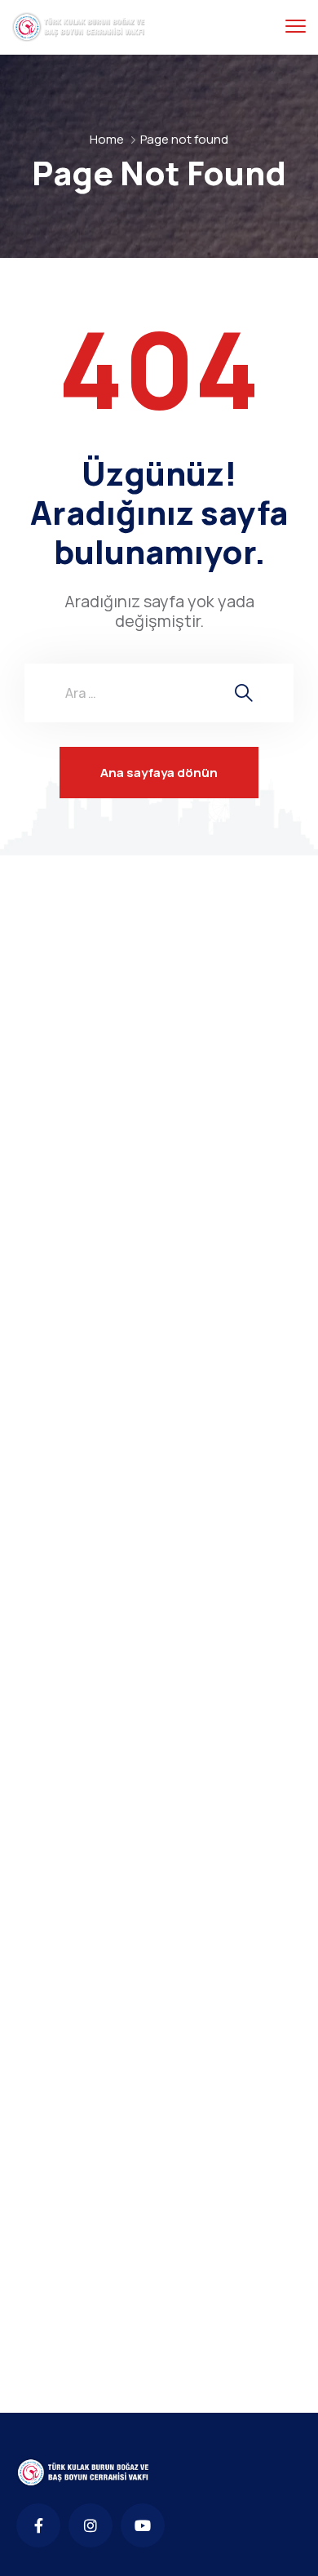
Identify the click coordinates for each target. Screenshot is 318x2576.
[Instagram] (91, 2525)
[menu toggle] (296, 27)
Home (107, 139)
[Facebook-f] (38, 2525)
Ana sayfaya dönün (159, 773)
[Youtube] (143, 2525)
